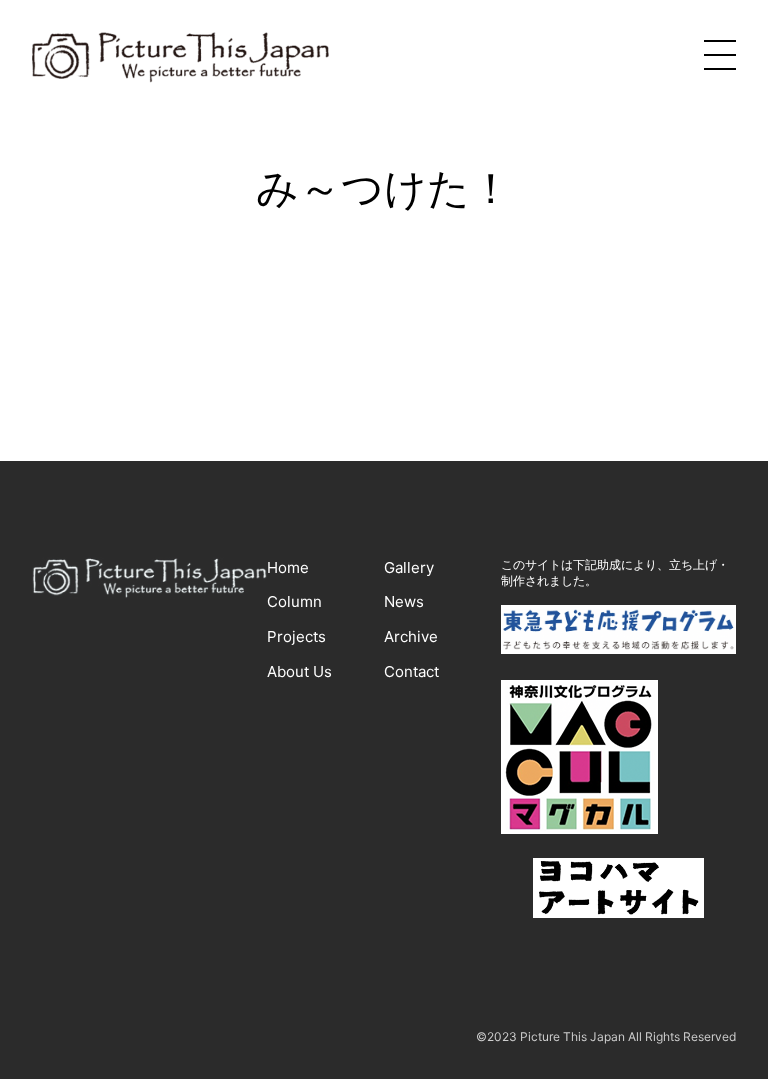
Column (294, 601)
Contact (411, 671)
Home (288, 567)
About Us (299, 671)
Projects (296, 636)
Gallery (409, 567)
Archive (411, 636)
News (404, 601)
